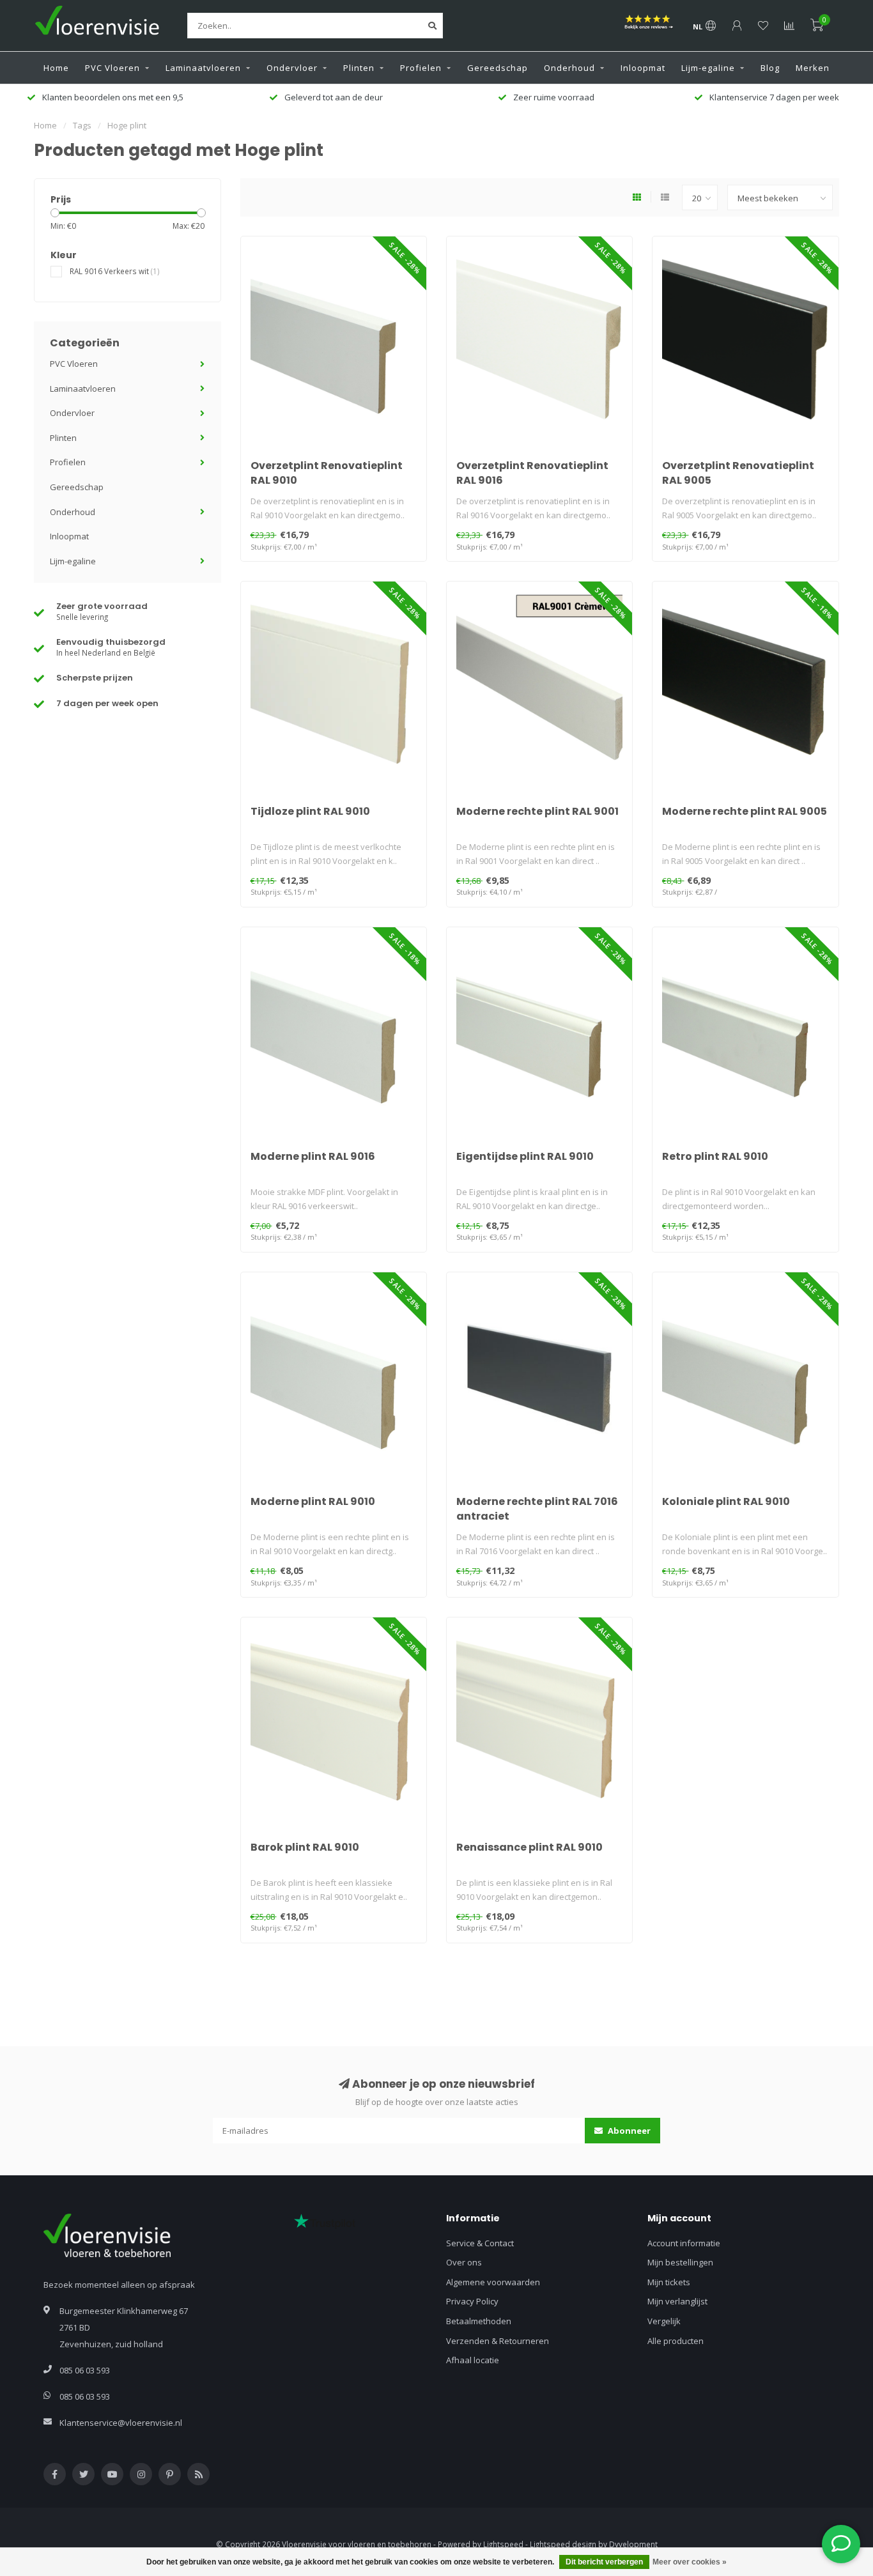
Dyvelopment (633, 2544)
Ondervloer (292, 68)
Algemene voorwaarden (493, 2282)
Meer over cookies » (690, 2562)
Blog (770, 68)
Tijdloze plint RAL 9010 (310, 811)
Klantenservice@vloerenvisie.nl (121, 2423)
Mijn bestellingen (680, 2262)
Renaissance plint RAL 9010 (529, 1847)
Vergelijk (664, 2321)
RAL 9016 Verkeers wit (115, 271)
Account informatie (684, 2243)
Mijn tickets (669, 2282)
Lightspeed (503, 2544)
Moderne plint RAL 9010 (313, 1501)
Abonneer (628, 2131)
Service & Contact (480, 2243)
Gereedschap (498, 68)
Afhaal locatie (473, 2360)
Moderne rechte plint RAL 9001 (537, 811)
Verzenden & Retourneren (498, 2341)
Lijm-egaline (708, 68)
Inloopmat (643, 68)
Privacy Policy (472, 2301)
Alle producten (676, 2341)
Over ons (464, 2262)
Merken (813, 68)
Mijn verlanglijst (677, 2301)
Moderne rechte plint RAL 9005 (745, 811)
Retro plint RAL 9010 (715, 1156)
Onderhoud (569, 68)
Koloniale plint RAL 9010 (726, 1501)
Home (56, 68)
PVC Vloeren (112, 68)
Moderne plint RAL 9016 (313, 1156)
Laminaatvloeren (203, 68)
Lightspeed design (563, 2544)
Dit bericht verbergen (604, 2562)
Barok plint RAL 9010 (305, 1847)
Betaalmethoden (479, 2321)
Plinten (359, 68)
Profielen (421, 68)
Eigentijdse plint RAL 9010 (525, 1156)
